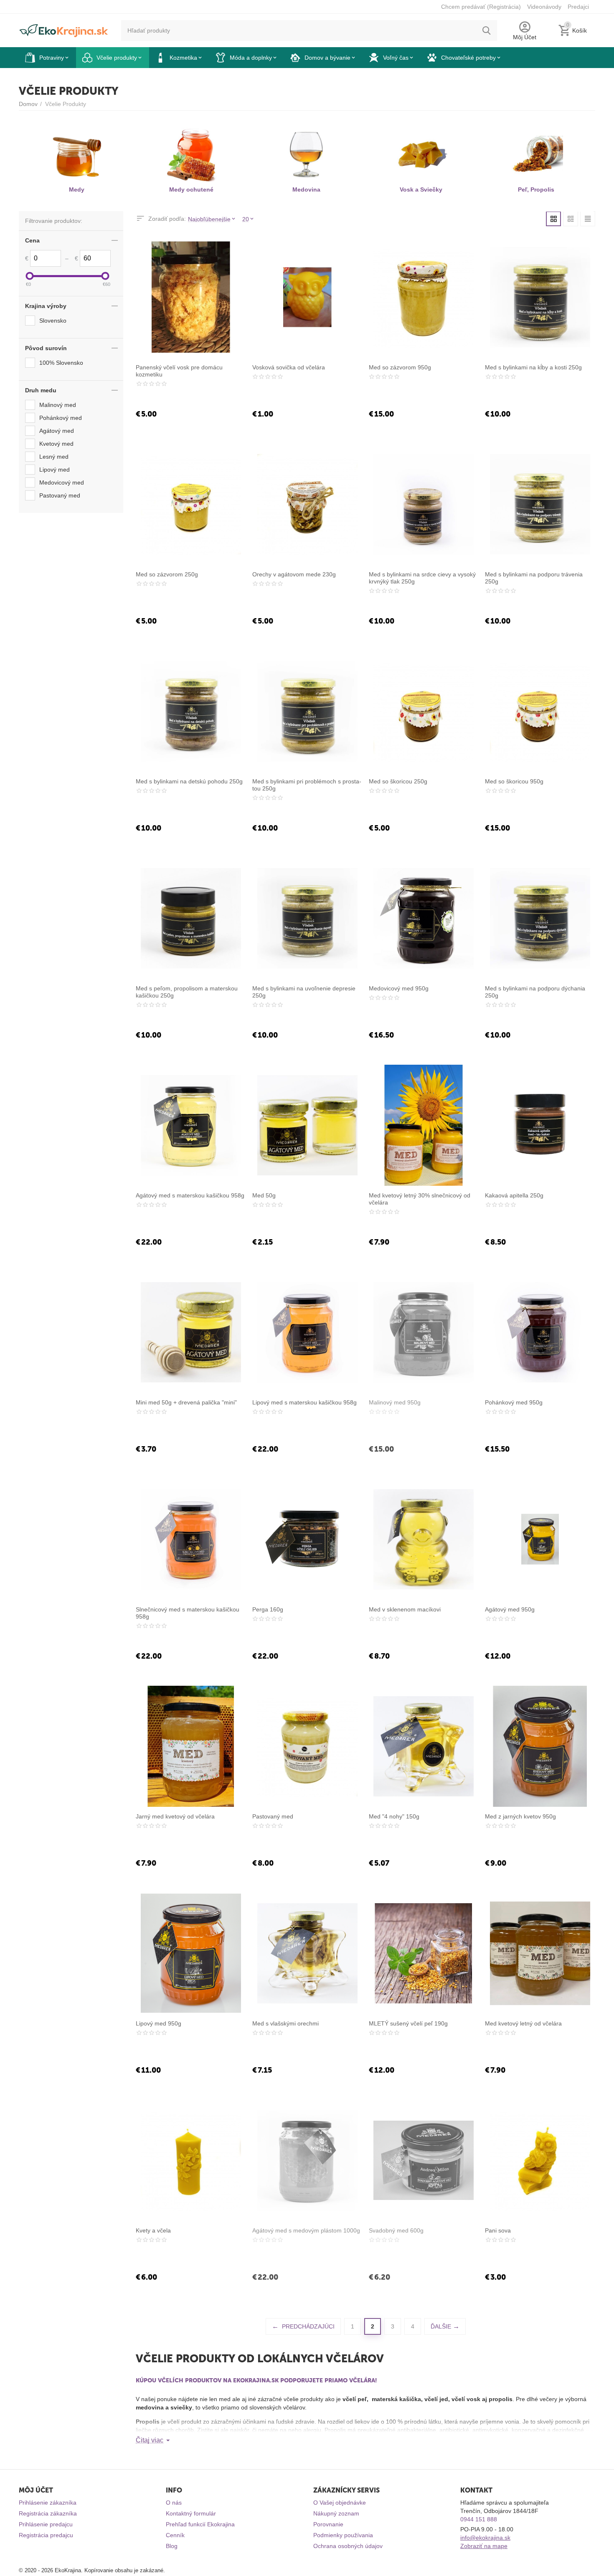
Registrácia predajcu (46, 2535)
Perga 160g (268, 1609)
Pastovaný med (273, 1816)
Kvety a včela (153, 2230)
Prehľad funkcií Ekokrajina (200, 2524)
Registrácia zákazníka (48, 2513)
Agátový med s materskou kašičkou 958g (190, 1195)
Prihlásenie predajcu (46, 2524)
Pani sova (498, 2230)
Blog (172, 2546)
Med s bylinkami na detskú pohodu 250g (189, 781)
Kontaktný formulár (191, 2513)
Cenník (175, 2535)
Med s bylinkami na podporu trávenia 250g (534, 578)
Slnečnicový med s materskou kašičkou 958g (188, 1613)
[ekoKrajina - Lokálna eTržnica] (64, 30)
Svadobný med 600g (396, 2230)
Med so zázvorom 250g (167, 574)
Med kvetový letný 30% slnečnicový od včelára (420, 1199)
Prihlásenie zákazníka (48, 2503)
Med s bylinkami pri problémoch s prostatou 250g (307, 785)
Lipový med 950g (159, 2023)
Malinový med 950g (395, 1402)
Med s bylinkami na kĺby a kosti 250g (533, 367)
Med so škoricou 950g (514, 781)
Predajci (578, 7)
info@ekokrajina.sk (485, 2538)
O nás (174, 2503)
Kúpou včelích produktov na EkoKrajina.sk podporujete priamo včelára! (256, 2380)
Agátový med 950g (510, 1609)
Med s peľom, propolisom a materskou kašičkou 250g (187, 992)
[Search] (487, 30)
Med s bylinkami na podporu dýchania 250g (535, 992)
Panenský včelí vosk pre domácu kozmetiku (179, 371)
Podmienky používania (343, 2535)
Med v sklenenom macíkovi (405, 1609)
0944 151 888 (479, 2519)
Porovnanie (328, 2524)
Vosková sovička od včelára (289, 367)
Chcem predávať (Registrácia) (481, 7)
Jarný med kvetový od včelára (175, 1816)
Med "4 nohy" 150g (394, 1816)
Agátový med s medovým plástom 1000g (306, 2230)
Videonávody (544, 7)
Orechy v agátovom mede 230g (294, 574)
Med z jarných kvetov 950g (520, 1816)
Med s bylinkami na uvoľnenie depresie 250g (304, 992)
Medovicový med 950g (399, 988)
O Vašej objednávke (340, 2503)
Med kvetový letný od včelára (523, 2023)
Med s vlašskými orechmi (285, 2023)
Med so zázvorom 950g (400, 367)
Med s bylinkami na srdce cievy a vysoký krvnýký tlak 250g (422, 578)
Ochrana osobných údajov (348, 2546)
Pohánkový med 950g (514, 1402)
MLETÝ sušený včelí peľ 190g (408, 2023)
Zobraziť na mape (484, 2546)
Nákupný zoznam (336, 2513)
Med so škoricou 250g (398, 781)
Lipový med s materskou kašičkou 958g (304, 1402)
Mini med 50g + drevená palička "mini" (186, 1402)
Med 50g (264, 1195)
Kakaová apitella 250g (514, 1195)
